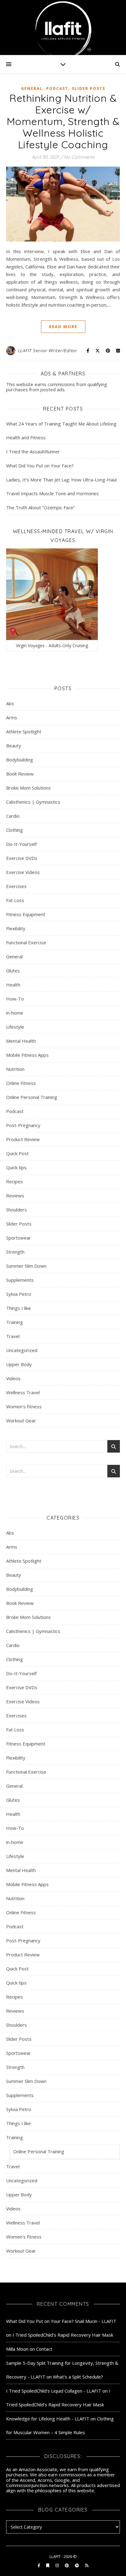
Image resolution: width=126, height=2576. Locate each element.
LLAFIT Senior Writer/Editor (47, 350)
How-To (15, 999)
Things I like (19, 1308)
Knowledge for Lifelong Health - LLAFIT (48, 2419)
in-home (15, 1013)
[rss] (87, 2565)
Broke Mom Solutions (28, 788)
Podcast (57, 88)
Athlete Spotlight (24, 732)
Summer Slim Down (26, 1266)
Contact (44, 2349)
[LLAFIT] (63, 28)
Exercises (16, 886)
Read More (63, 326)
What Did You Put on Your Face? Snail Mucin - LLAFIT (61, 2321)
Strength (15, 1252)
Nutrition (15, 1069)
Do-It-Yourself (21, 844)
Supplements (20, 1280)
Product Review (23, 1139)
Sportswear (19, 1238)
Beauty (14, 746)
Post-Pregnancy (23, 1125)
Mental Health (21, 1041)
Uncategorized (22, 1350)
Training (15, 1322)
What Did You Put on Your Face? (40, 466)
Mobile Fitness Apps (27, 1055)
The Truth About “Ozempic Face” (41, 507)
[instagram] (57, 2565)
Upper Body (19, 1364)
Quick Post (17, 1153)
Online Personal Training (32, 1097)
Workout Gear (21, 1421)
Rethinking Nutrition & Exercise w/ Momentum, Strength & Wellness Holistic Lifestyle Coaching (63, 121)
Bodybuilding (20, 760)
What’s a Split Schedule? (78, 2377)
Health (13, 985)
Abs (10, 703)
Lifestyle (15, 1027)
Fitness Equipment (26, 914)
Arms (12, 717)
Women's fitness (24, 1406)
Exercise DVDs (22, 858)
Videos (13, 1378)
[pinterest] (67, 2565)
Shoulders (17, 1210)
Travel (13, 1336)
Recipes (15, 1181)
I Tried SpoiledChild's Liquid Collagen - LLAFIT (54, 2391)
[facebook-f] (39, 2565)
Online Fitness (21, 1083)
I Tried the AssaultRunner (33, 451)
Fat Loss (15, 900)
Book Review (20, 774)
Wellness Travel (23, 1392)
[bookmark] (48, 2565)
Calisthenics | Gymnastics (33, 802)
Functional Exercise (26, 942)
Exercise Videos (23, 872)
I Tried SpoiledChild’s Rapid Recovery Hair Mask (63, 2335)
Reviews (15, 1196)
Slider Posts (89, 88)
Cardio (13, 816)
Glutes (13, 971)
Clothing (15, 830)
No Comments (79, 157)
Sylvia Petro (19, 1294)
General (32, 88)
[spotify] (77, 2565)
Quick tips (16, 1167)
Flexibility (16, 928)
